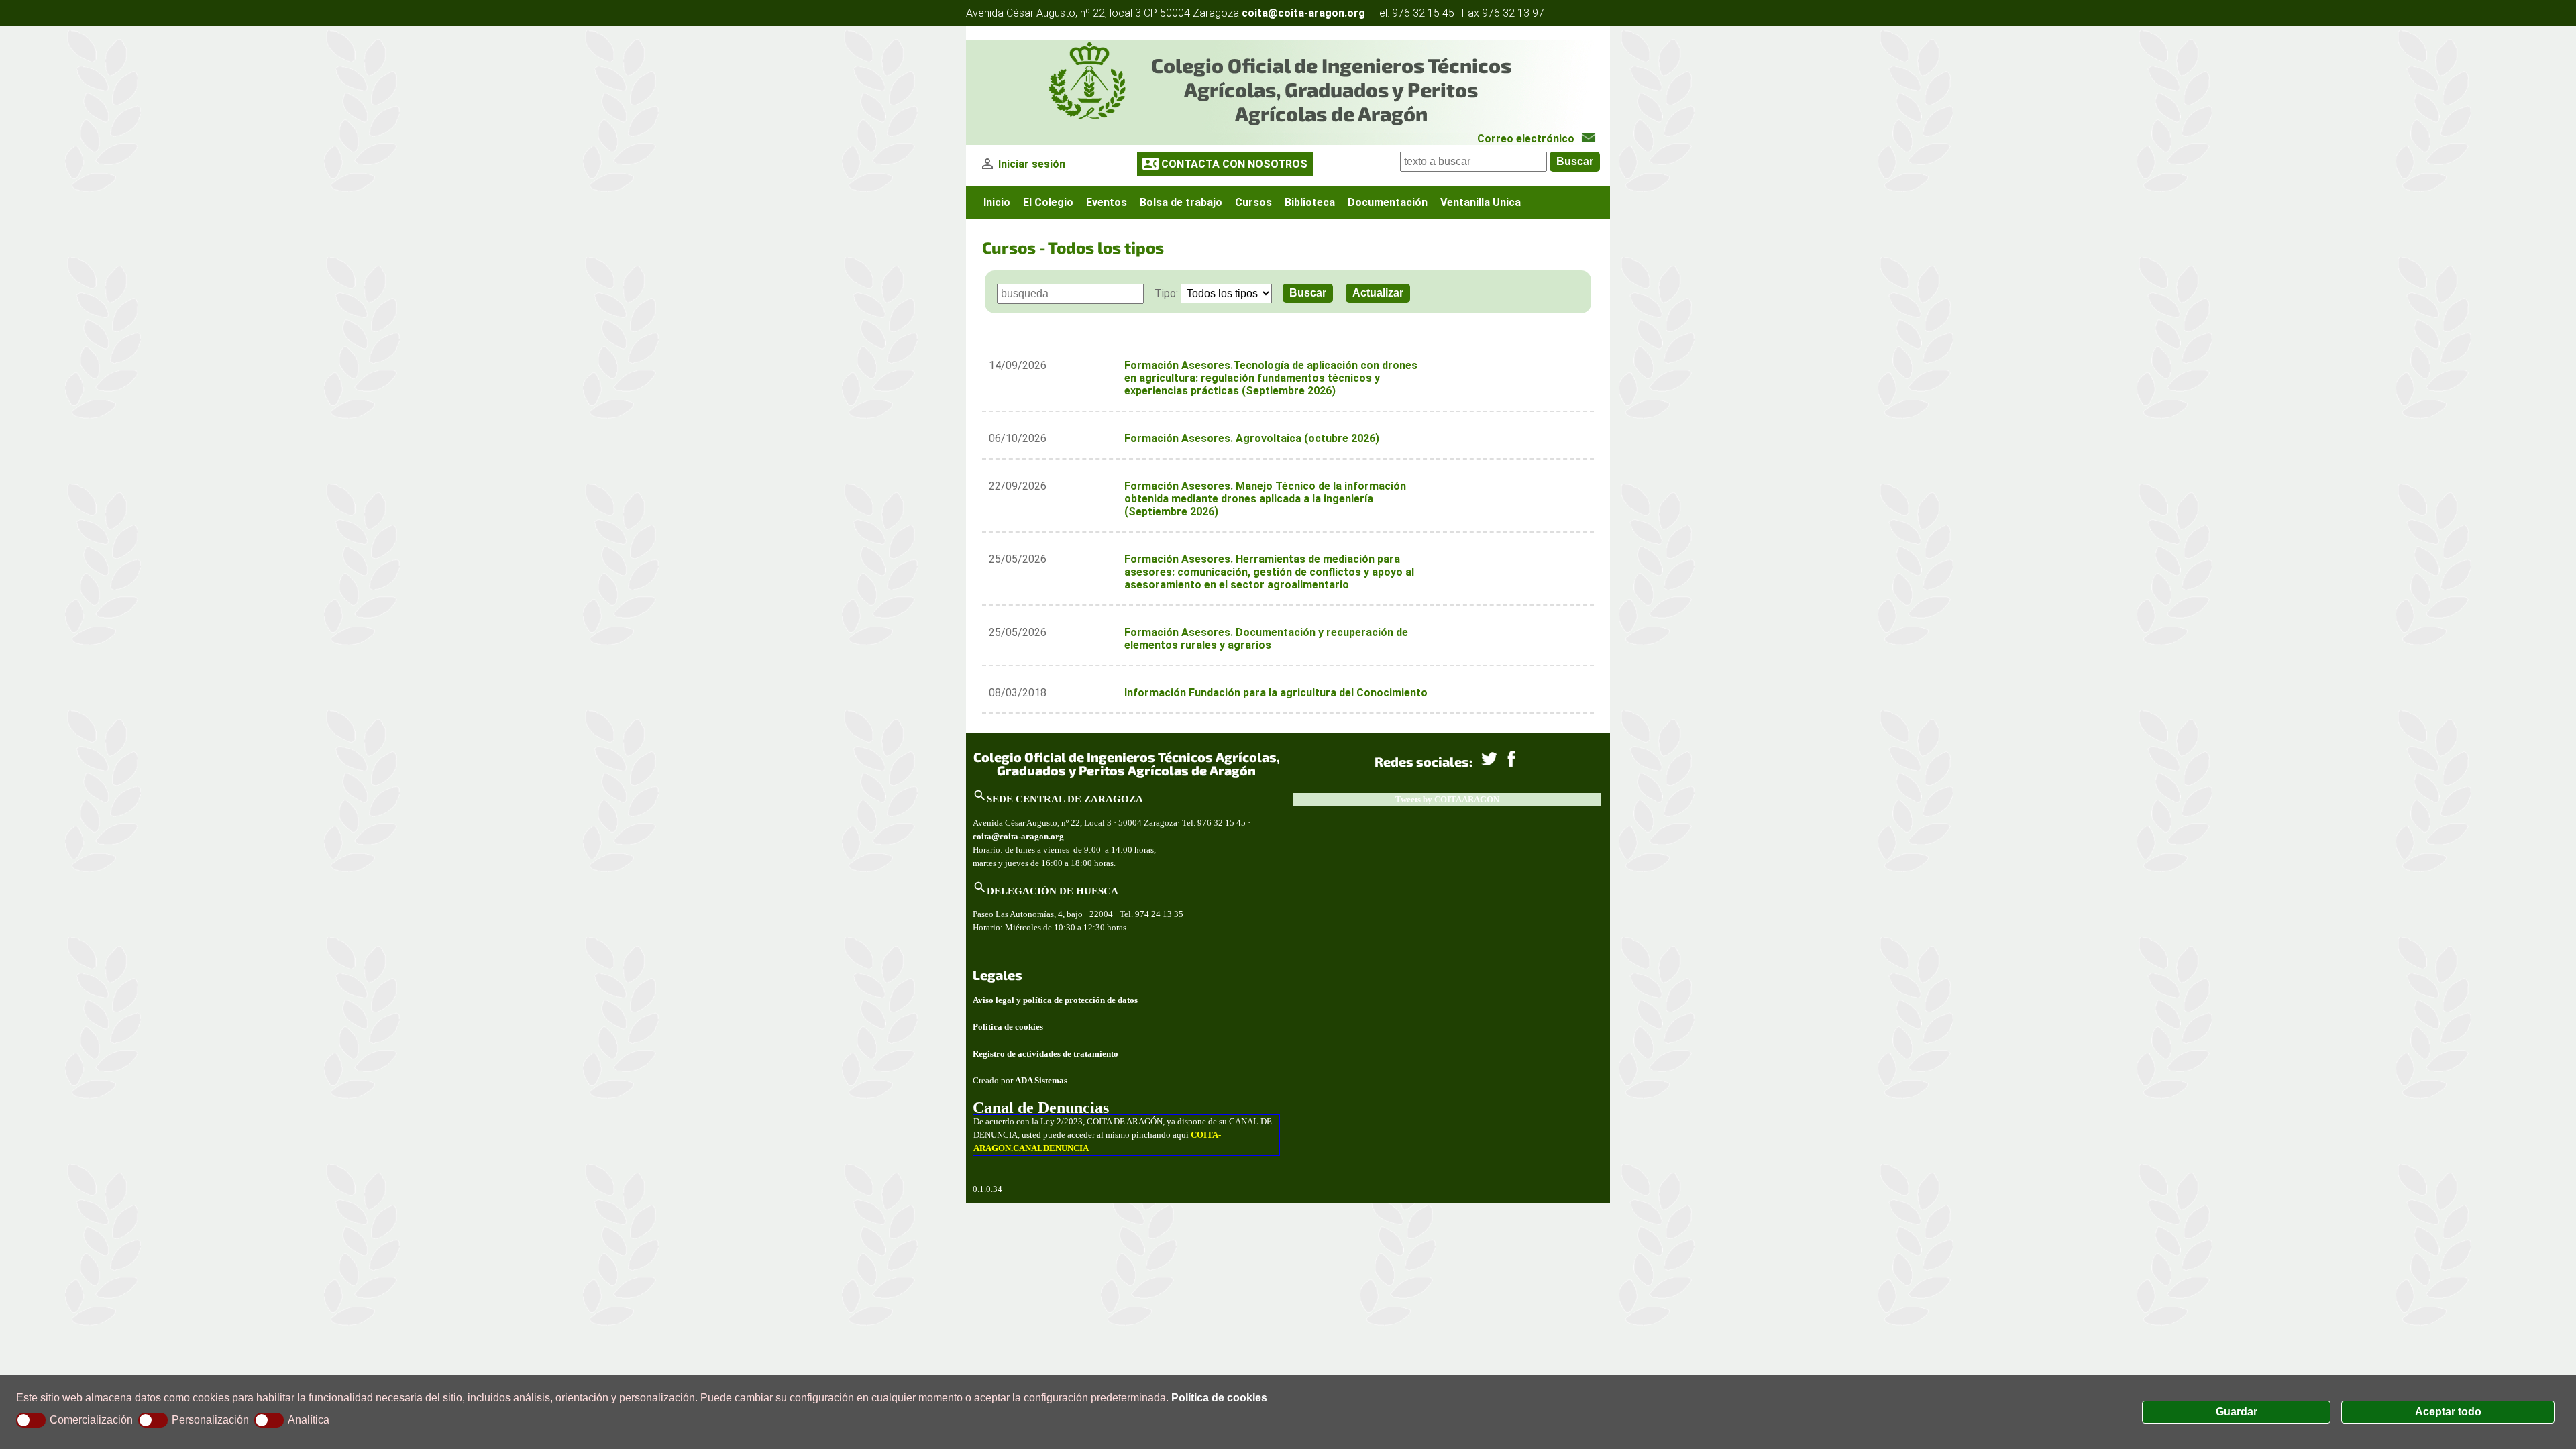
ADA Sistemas (1041, 1080)
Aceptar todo (2448, 1412)
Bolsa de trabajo (1181, 202)
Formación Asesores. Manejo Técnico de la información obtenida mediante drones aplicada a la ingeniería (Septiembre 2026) (1265, 499)
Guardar (2237, 1412)
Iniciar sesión (1032, 164)
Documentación (1388, 202)
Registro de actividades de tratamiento (1045, 1054)
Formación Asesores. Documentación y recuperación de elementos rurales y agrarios (1266, 639)
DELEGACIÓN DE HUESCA (1053, 891)
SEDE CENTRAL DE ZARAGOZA (1065, 799)
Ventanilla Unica (1481, 202)
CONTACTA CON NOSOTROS (1234, 164)
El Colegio (1048, 202)
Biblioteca (1310, 202)
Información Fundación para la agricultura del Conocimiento (1276, 693)
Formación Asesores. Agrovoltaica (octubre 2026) (1252, 438)
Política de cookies (1219, 1398)
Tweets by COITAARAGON (1447, 799)
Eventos (1107, 202)
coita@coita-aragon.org (1303, 13)
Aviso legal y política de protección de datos (1055, 1000)
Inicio (997, 202)
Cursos (1253, 202)
